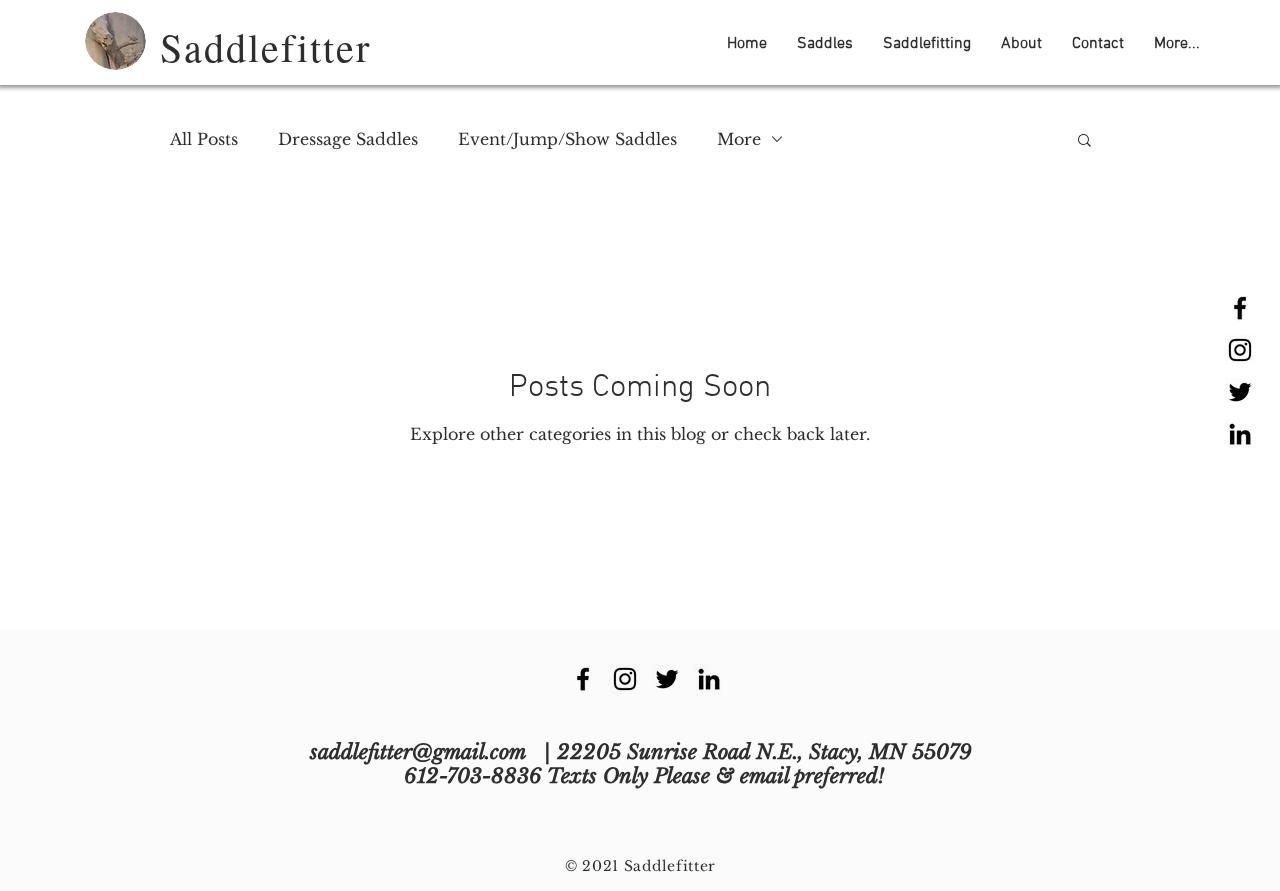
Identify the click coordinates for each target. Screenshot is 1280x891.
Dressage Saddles (348, 139)
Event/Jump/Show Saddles (567, 139)
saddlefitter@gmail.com (418, 752)
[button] (825, 44)
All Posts (204, 139)
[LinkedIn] (1240, 434)
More (739, 139)
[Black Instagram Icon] (1240, 350)
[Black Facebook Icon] (1240, 308)
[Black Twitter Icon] (1240, 392)
